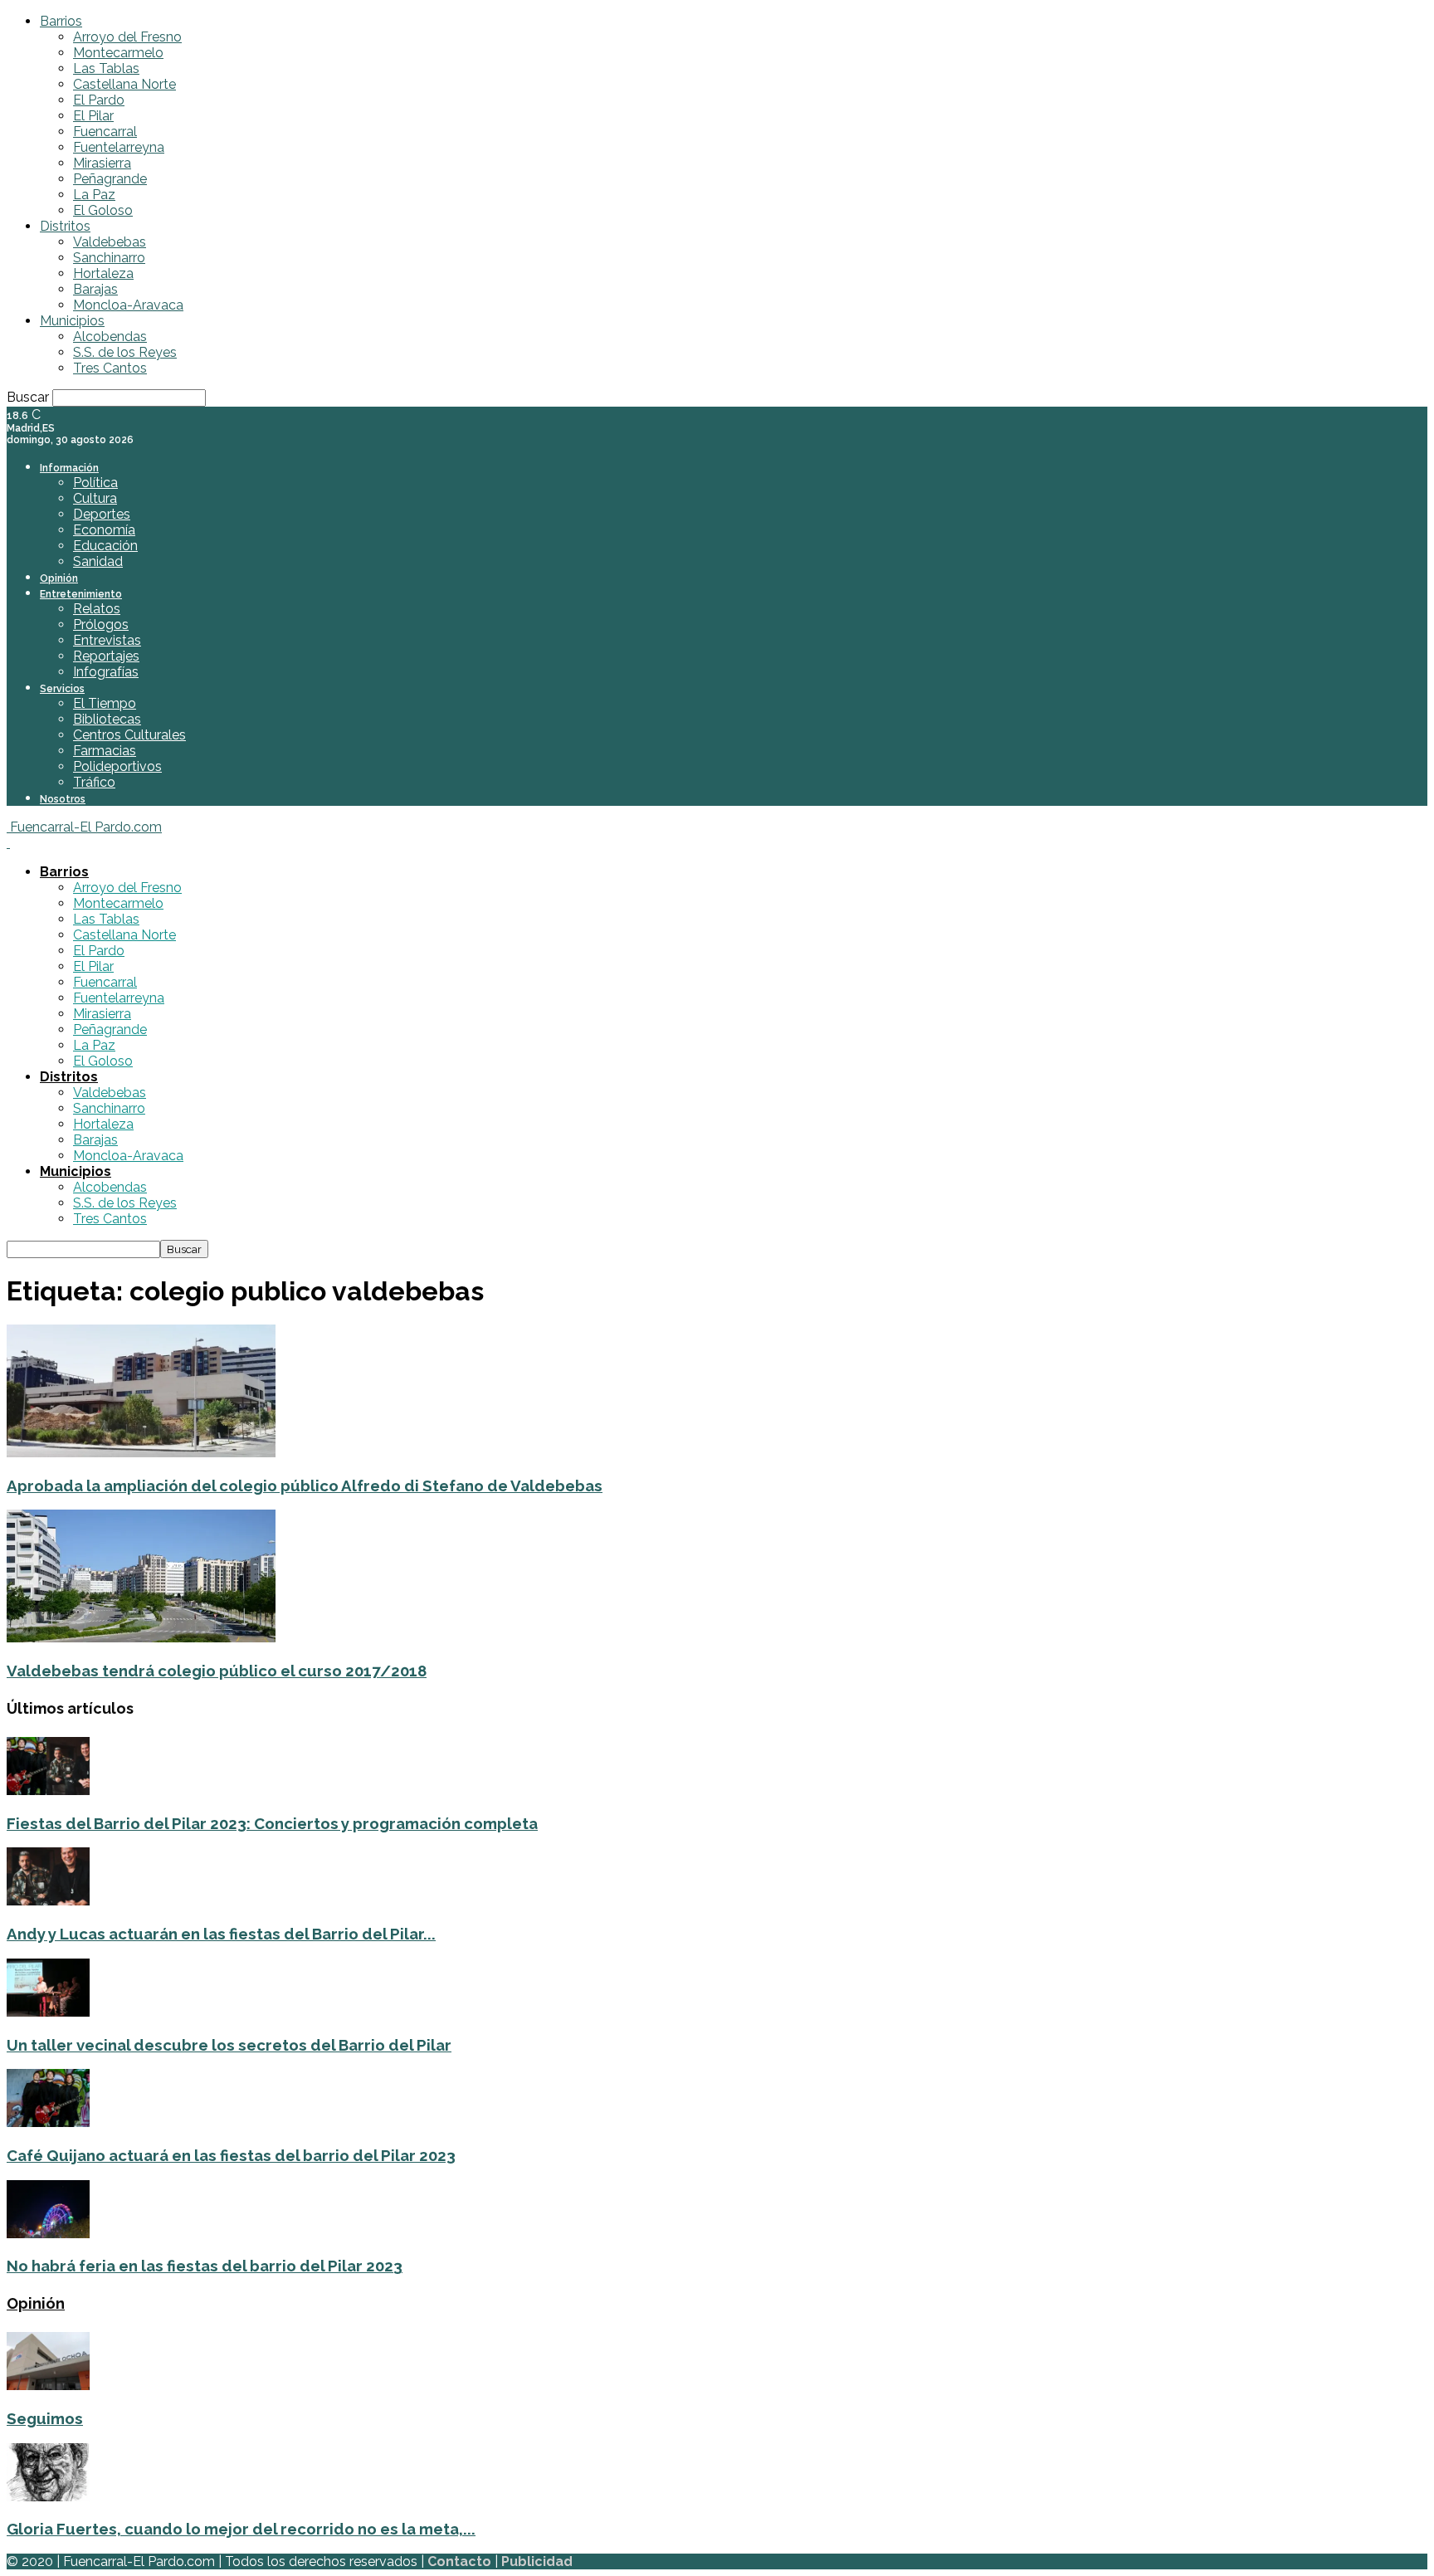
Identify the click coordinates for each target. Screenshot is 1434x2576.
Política (95, 483)
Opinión (59, 578)
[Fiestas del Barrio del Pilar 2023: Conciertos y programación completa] (48, 1791)
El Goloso (103, 210)
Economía (104, 530)
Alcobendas (110, 337)
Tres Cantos (110, 368)
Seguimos (45, 2418)
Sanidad (98, 561)
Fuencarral (105, 132)
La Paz (94, 195)
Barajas (95, 289)
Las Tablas (106, 68)
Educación (105, 546)
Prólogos (101, 624)
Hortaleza (103, 273)
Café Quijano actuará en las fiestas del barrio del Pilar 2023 (231, 2155)
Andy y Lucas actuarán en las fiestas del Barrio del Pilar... (221, 1934)
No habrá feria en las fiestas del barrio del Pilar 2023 (205, 2266)
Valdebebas (110, 242)
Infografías (106, 672)
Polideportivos (117, 766)
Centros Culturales (129, 735)
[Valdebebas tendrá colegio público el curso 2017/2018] (141, 1638)
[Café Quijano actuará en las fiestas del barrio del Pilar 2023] (48, 2122)
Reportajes (106, 656)
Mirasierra (102, 163)
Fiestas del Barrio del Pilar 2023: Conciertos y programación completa (272, 1823)
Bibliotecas (107, 719)
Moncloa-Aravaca (128, 305)
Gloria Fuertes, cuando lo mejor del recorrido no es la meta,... (241, 2529)
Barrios (61, 21)
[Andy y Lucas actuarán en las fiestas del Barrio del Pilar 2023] (48, 1901)
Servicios (62, 689)
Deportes (102, 514)
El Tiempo (105, 703)
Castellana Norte (124, 84)
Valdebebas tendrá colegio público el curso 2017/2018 (217, 1671)
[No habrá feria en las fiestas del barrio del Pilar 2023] (48, 2234)
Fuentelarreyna (119, 147)
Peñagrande (110, 179)
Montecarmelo (118, 53)
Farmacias (105, 751)
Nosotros (63, 799)
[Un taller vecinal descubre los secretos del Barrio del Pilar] (48, 2012)
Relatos (97, 609)
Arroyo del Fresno (127, 37)
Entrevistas (107, 640)
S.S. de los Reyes (125, 352)
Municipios (72, 321)
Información (69, 468)
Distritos (65, 226)
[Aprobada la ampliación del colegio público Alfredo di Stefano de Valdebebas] (141, 1453)
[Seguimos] (48, 2386)
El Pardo (99, 100)
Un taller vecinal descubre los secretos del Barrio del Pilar (229, 2045)
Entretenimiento (81, 594)
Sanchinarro (109, 258)
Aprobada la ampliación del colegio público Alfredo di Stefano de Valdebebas (305, 1486)
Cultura (95, 498)
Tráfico (94, 782)
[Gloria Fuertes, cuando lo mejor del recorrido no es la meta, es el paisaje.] (48, 2497)
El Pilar (93, 116)
